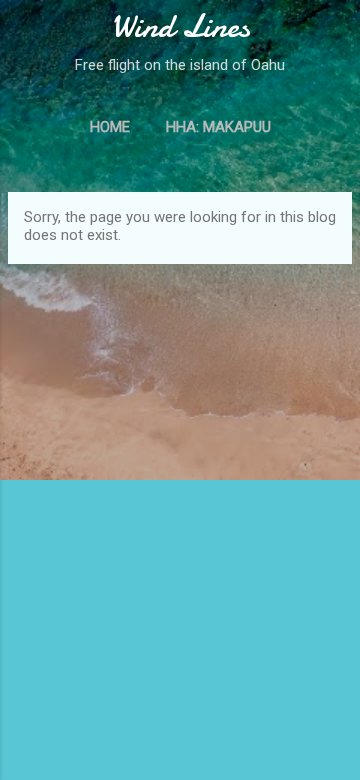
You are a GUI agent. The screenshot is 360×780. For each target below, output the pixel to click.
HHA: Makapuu (218, 127)
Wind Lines (180, 26)
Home (110, 127)
